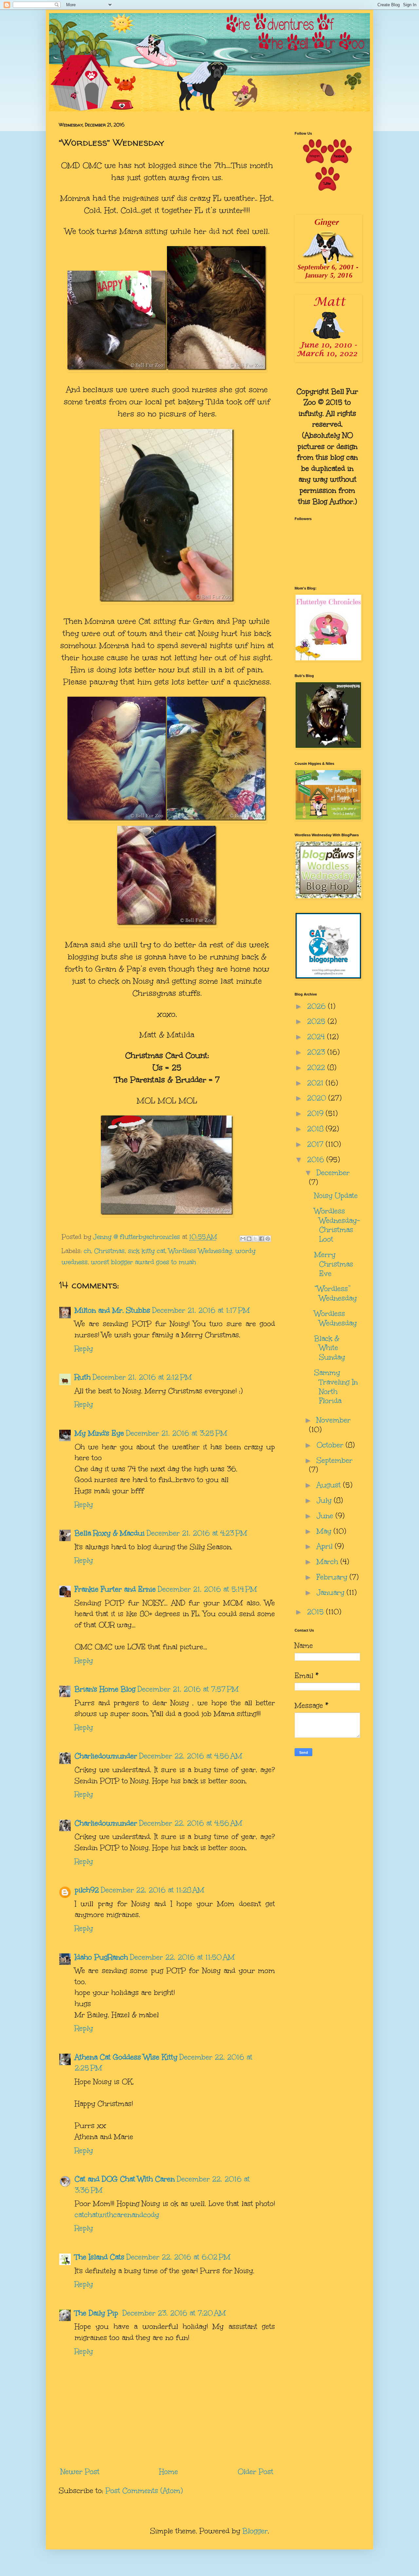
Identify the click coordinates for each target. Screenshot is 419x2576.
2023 (317, 1052)
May (325, 1531)
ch (87, 1251)
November (334, 1420)
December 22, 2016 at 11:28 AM (153, 1890)
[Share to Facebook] (262, 1239)
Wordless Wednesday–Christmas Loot (337, 1225)
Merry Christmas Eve (334, 1264)
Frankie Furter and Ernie (115, 1589)
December (333, 1173)
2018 (316, 1129)
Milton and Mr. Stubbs (112, 1310)
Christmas (109, 1251)
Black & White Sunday (330, 1348)
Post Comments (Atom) (144, 2491)
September (335, 1460)
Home (169, 2472)
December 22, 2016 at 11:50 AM (182, 1957)
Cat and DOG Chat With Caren (125, 2179)
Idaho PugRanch (101, 1957)
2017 (316, 1144)
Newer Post (80, 2472)
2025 (317, 1021)
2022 (317, 1067)
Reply (84, 1349)
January (332, 1592)
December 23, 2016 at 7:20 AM (174, 2313)
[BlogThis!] (249, 1239)
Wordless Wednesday (200, 1251)
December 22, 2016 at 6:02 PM (178, 2257)
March (328, 1562)
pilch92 (87, 1890)
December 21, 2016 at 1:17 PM (201, 1310)
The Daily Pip (98, 2313)
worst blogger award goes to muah (144, 1262)
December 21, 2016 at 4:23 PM (197, 1533)
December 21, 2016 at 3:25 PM (177, 1433)
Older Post (255, 2472)
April (326, 1546)
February (333, 1577)
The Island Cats (100, 2257)
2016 (317, 1160)
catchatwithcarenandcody (117, 2215)
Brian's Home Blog (105, 1689)
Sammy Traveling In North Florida (336, 1387)
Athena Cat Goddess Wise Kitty (126, 2057)
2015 (317, 1612)
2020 (318, 1098)
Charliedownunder (106, 1756)
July (325, 1500)
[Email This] (243, 1239)
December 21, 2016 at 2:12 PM (142, 1377)
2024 (317, 1037)
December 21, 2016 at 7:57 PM (188, 1689)
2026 (318, 1006)
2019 (316, 1113)
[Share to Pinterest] (268, 1239)
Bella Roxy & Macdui (110, 1533)
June (326, 1516)
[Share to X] (255, 1239)
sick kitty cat (147, 1251)
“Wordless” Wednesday (336, 1293)
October (331, 1445)
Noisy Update (336, 1196)
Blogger (255, 2531)
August (330, 1485)
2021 (316, 1083)
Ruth (83, 1377)
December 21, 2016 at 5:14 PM (207, 1589)
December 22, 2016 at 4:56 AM (191, 1756)
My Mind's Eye (99, 1433)
